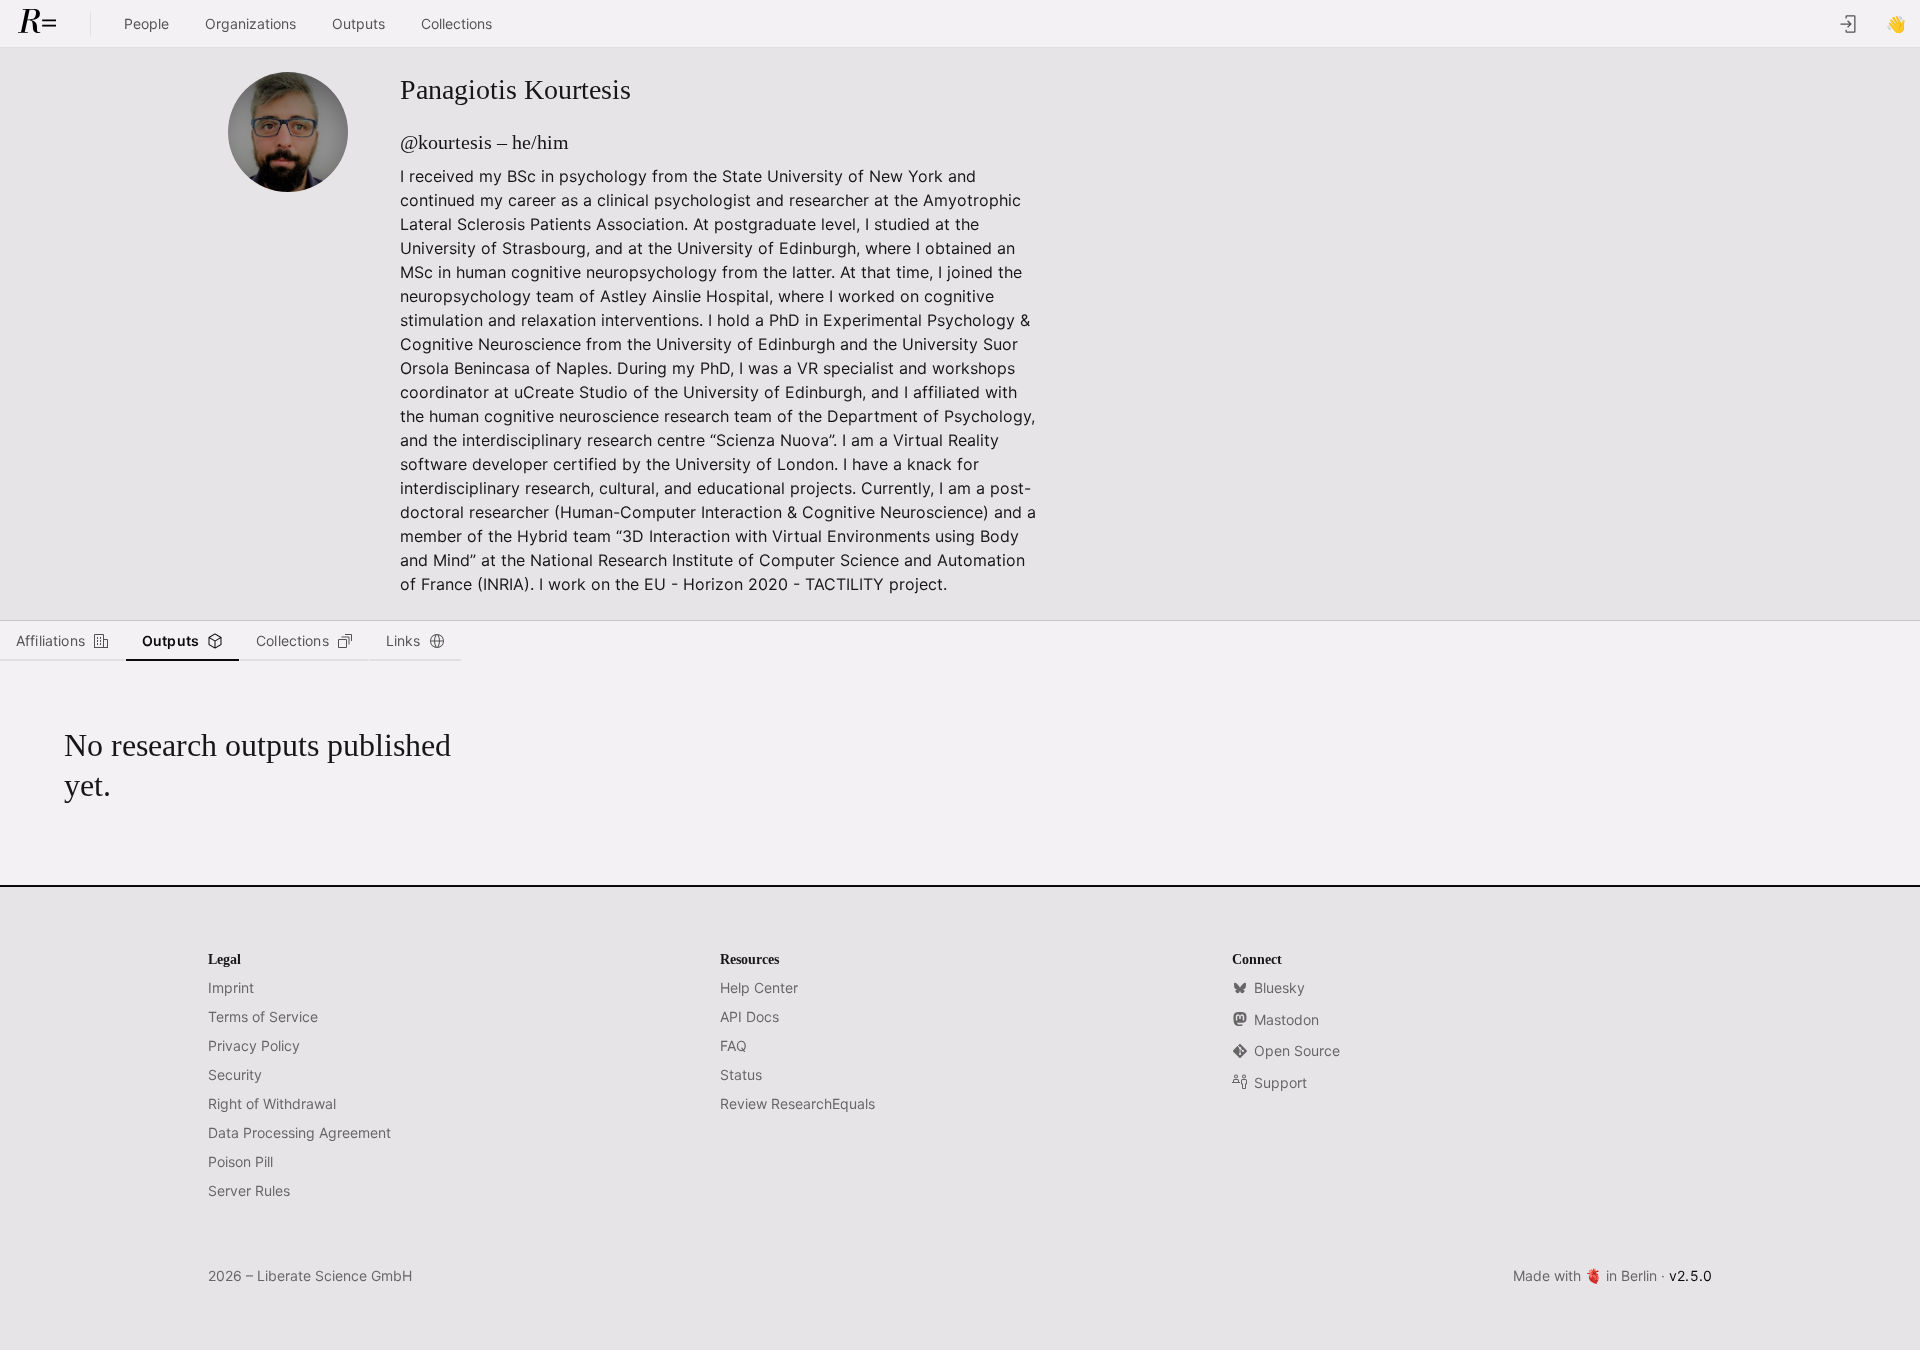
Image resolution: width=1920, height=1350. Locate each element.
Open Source (1297, 1050)
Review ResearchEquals (797, 1103)
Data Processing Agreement (299, 1132)
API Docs (749, 1016)
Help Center (759, 987)
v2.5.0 (1690, 1275)
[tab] (62, 641)
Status (741, 1074)
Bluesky (1279, 987)
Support (1280, 1082)
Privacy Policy (254, 1045)
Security (235, 1074)
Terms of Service (263, 1016)
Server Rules (249, 1190)
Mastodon (1286, 1019)
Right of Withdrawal (272, 1103)
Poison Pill (240, 1161)
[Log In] (1848, 24)
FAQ (733, 1045)
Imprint (231, 987)
